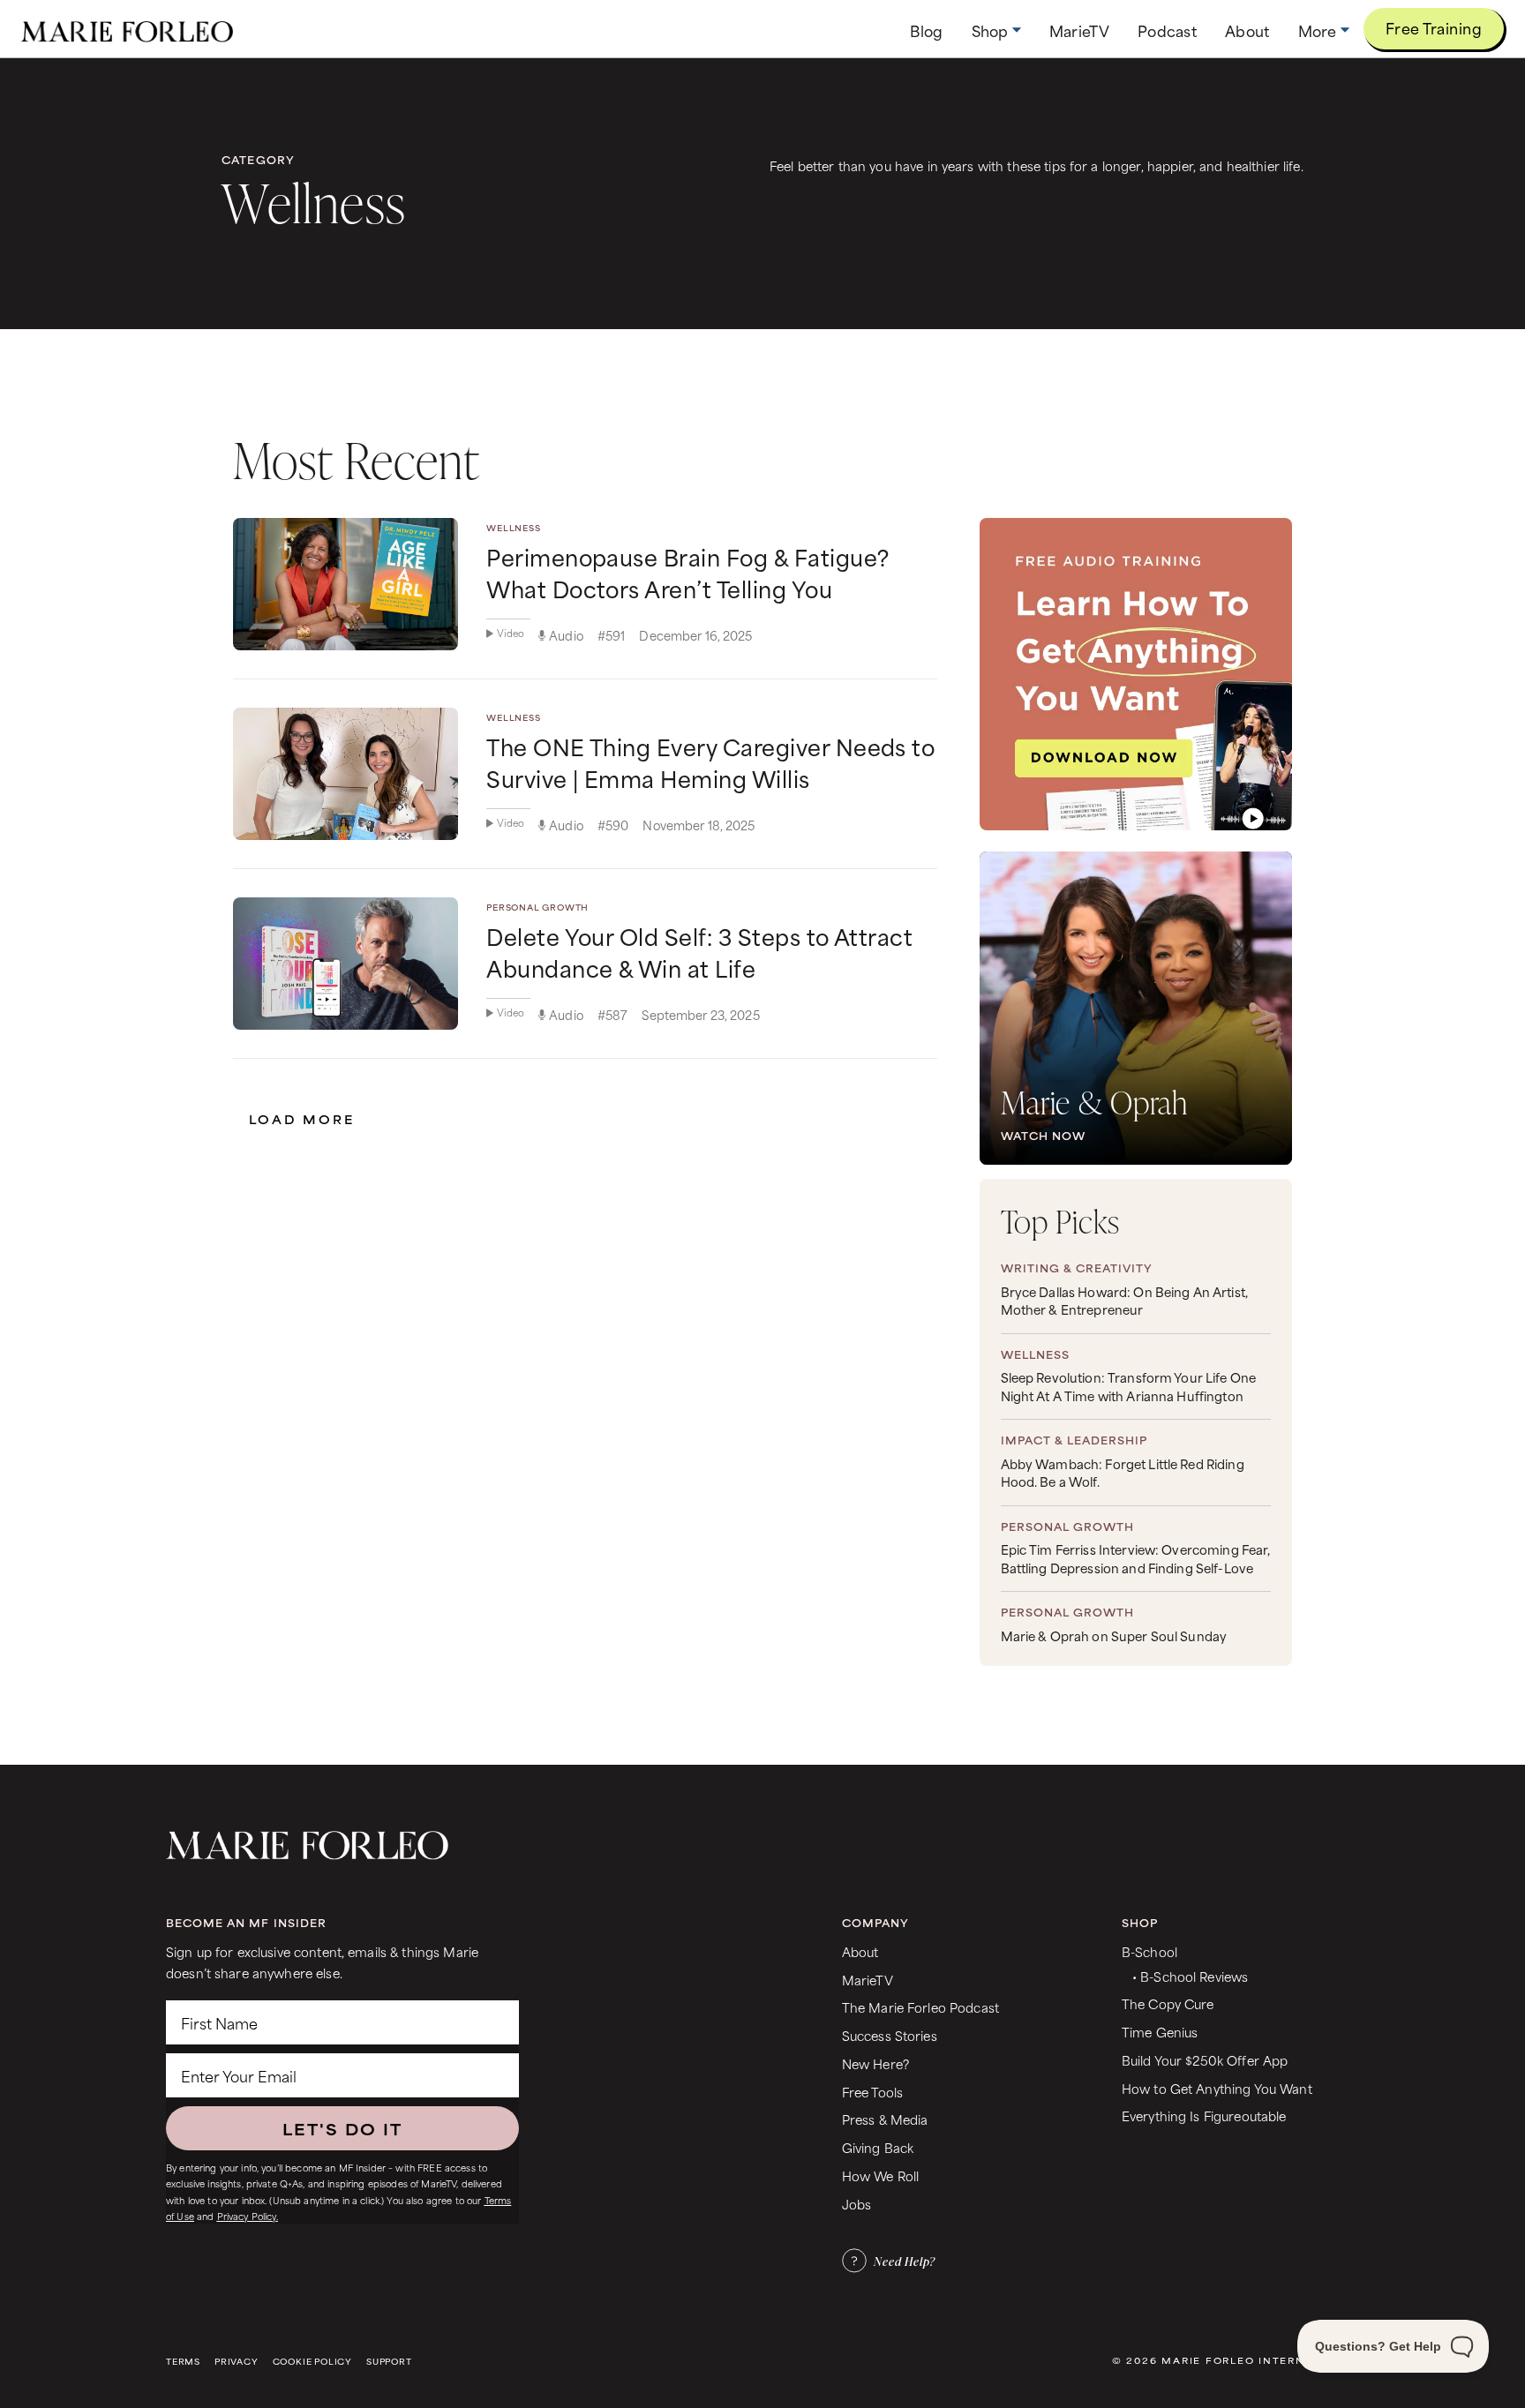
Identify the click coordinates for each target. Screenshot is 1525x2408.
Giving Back (878, 2147)
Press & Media (885, 2119)
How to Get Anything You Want (1217, 2088)
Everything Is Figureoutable (1204, 2115)
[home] (127, 29)
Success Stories (890, 2035)
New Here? (875, 2063)
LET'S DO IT (342, 2128)
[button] (996, 30)
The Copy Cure (1168, 2003)
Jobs (857, 2204)
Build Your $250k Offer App (1205, 2060)
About (860, 1951)
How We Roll (881, 2175)
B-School (1149, 1951)
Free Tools (872, 2092)
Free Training (1434, 27)
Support (389, 2362)
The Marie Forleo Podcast (920, 2007)
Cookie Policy (312, 2362)
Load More (302, 1119)
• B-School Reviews (1190, 1976)
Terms (183, 2362)
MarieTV (868, 1980)
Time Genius (1160, 2032)
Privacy (237, 2362)
